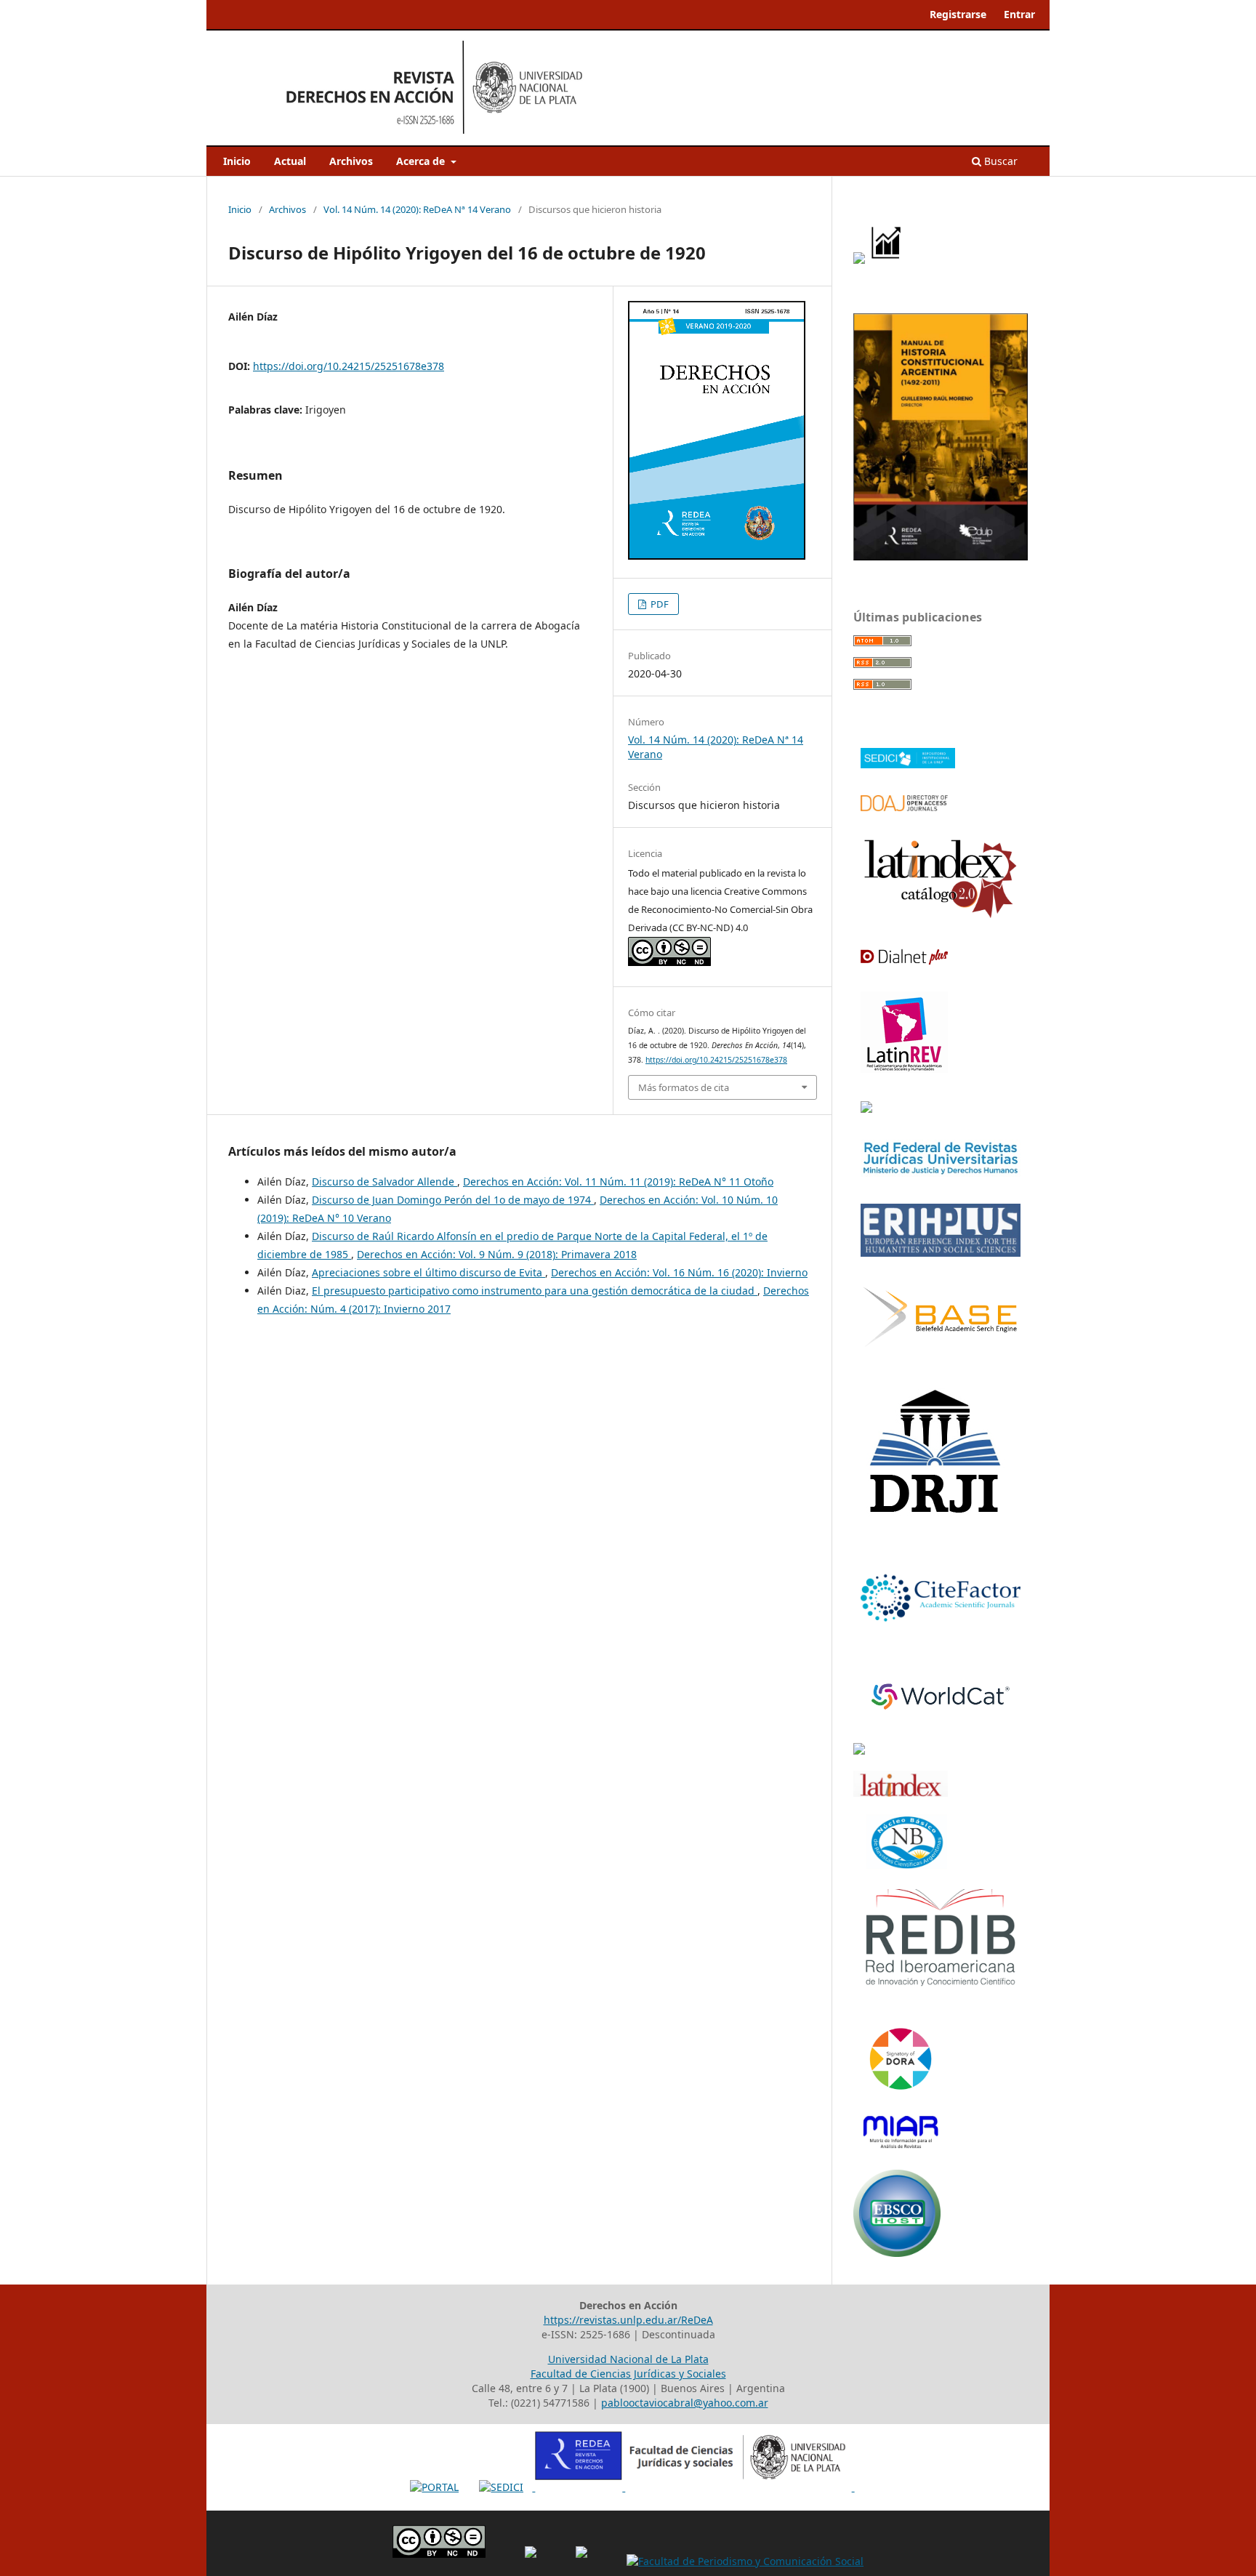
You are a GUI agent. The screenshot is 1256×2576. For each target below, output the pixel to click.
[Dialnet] (904, 960)
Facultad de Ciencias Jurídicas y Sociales (628, 2374)
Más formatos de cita (684, 1087)
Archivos (351, 161)
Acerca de (422, 161)
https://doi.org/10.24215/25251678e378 (349, 366)
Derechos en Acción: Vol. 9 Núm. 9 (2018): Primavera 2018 (497, 1254)
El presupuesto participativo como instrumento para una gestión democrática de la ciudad (535, 1291)
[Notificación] (859, 260)
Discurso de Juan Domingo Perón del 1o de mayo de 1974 (453, 1200)
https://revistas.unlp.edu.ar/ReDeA (628, 2320)
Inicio (237, 161)
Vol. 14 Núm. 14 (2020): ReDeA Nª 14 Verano (417, 209)
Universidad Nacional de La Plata (628, 2359)
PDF (659, 604)
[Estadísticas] (887, 260)
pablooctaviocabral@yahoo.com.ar (685, 2403)
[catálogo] (941, 916)
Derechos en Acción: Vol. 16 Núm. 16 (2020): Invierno (679, 1272)
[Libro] (941, 556)
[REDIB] (941, 1985)
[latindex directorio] (901, 1793)
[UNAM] (859, 1751)
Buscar (999, 161)
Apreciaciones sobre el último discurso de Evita (428, 1272)
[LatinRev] (904, 1068)
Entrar (1019, 14)
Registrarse (958, 14)
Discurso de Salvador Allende (385, 1182)
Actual (290, 161)
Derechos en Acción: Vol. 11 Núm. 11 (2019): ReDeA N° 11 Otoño (618, 1182)
